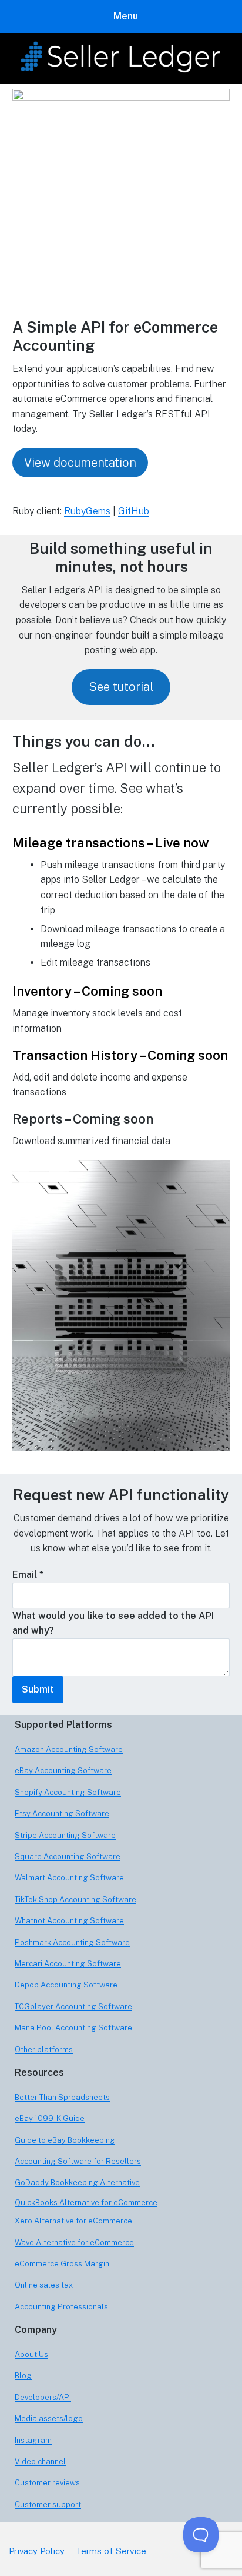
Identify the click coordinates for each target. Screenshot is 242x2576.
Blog (23, 2376)
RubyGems (87, 511)
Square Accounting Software (68, 1857)
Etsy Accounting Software (62, 1814)
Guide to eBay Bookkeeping (65, 2140)
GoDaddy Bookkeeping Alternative (77, 2183)
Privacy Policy (37, 2551)
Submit (38, 1689)
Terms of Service (111, 2551)
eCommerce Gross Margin (62, 2264)
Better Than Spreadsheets (62, 2097)
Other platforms (44, 2050)
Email (28, 1575)
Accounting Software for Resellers (78, 2161)
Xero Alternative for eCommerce (73, 2221)
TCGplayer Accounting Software (73, 2007)
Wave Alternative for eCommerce (74, 2243)
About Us (31, 2354)
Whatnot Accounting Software (69, 1921)
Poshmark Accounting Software (72, 1942)
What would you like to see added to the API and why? (113, 1623)
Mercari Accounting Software (68, 1964)
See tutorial (121, 687)
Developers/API (43, 2397)
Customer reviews (47, 2483)
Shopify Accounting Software (68, 1792)
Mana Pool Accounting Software (73, 2028)
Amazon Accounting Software (69, 1749)
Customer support (48, 2504)
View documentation (80, 463)
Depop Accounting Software (66, 1985)
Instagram (33, 2440)
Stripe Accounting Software (65, 1835)
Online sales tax (44, 2285)
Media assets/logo (49, 2419)
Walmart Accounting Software (69, 1878)
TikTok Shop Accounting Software (75, 1899)
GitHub (134, 511)
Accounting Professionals (61, 2307)
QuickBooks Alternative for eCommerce (86, 2203)
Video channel (40, 2462)
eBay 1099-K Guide (50, 2118)
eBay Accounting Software (63, 1771)
